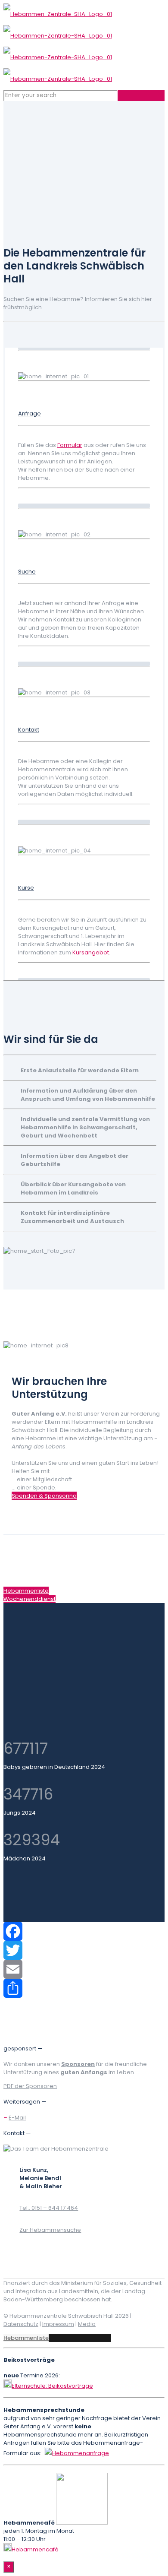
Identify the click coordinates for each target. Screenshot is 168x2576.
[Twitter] (84, 1950)
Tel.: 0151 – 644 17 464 (49, 2208)
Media (87, 2324)
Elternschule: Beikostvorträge (52, 2386)
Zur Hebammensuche (50, 2230)
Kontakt (29, 730)
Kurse (26, 888)
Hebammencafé (35, 2549)
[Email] (84, 1969)
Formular (70, 445)
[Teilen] (84, 1988)
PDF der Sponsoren (30, 2086)
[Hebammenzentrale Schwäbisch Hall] (58, 46)
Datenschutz (21, 2324)
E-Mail (17, 2118)
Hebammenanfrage (81, 2453)
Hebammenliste (26, 2338)
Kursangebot (91, 952)
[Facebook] (84, 1931)
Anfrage (30, 413)
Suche (27, 572)
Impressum (58, 2324)
